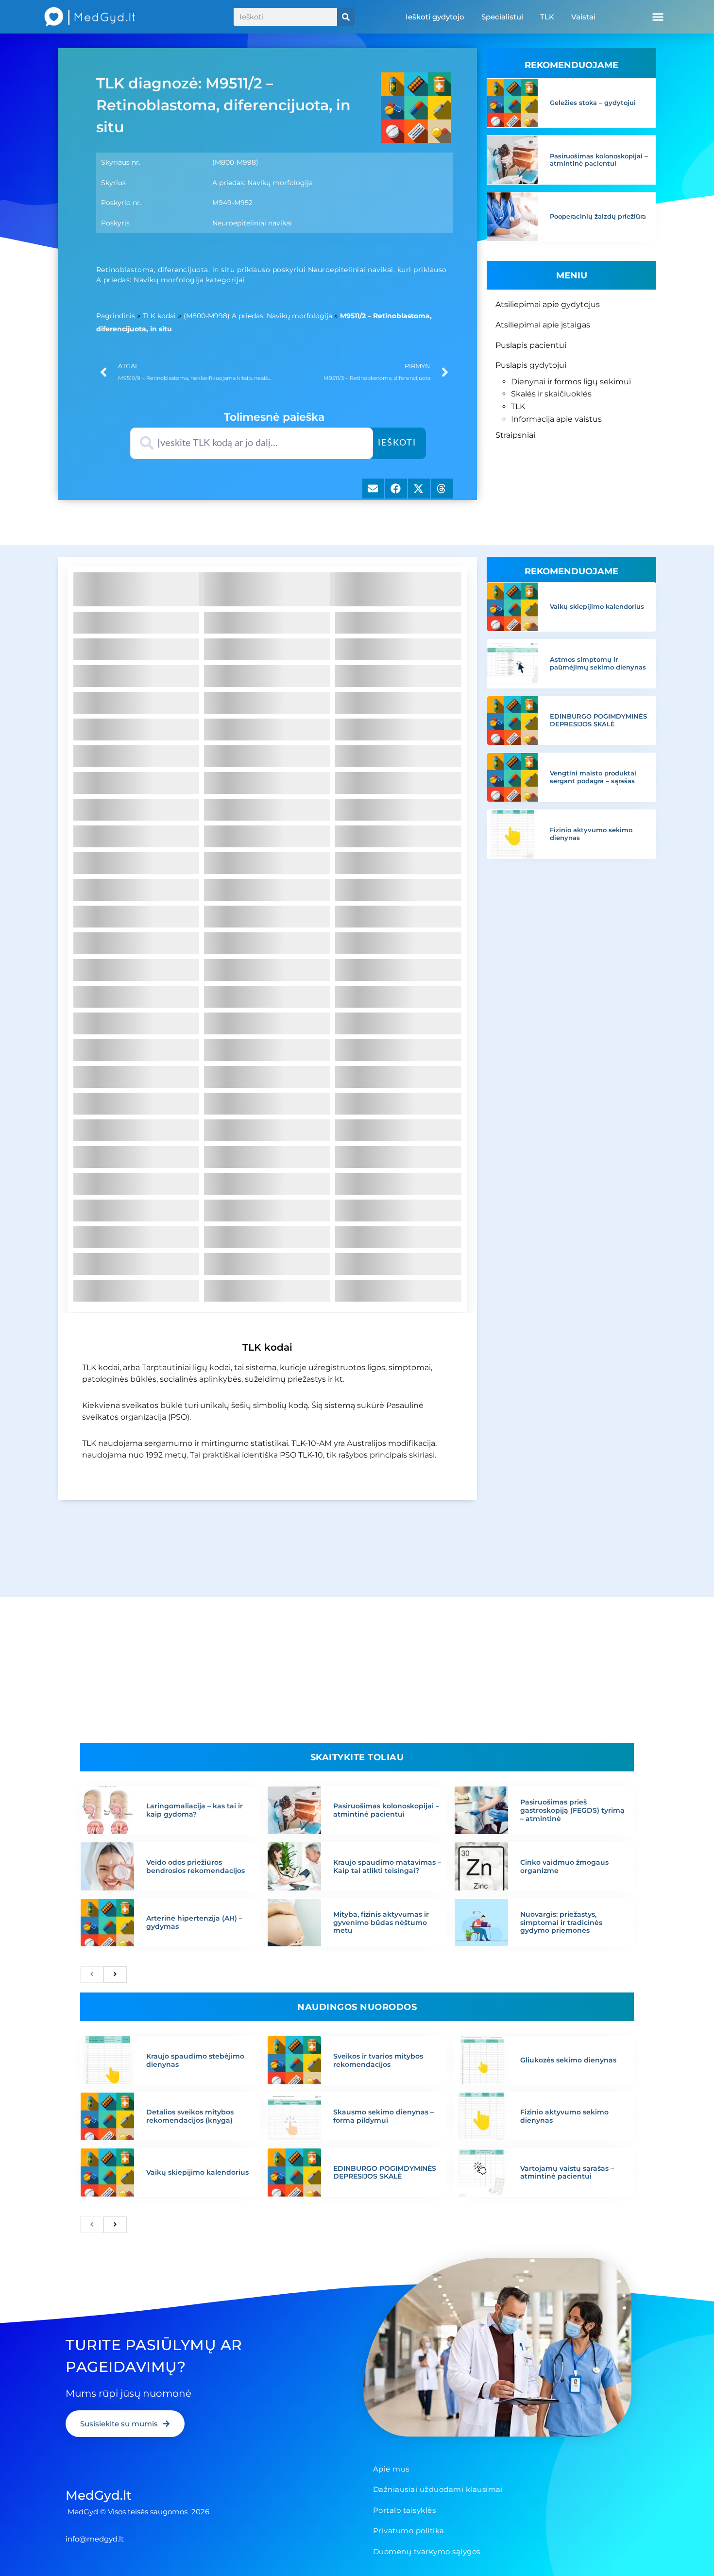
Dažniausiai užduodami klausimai (438, 2489)
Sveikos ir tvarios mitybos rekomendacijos (378, 2060)
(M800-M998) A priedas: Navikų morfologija (258, 316)
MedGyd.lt (99, 2495)
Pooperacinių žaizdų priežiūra (598, 216)
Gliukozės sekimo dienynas (568, 2060)
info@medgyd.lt (95, 2539)
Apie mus (391, 2469)
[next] (115, 1975)
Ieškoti (397, 443)
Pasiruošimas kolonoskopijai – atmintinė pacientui (599, 160)
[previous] (92, 1975)
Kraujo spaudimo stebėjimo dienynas (195, 2060)
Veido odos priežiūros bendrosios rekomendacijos (195, 1866)
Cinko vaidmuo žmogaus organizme (564, 1866)
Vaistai (583, 17)
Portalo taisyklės (405, 2510)
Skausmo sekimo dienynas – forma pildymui (383, 2116)
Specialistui (502, 17)
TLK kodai (159, 316)
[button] (658, 17)
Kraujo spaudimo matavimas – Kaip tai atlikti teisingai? (387, 1866)
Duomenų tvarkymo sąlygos (427, 2551)
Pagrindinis (116, 316)
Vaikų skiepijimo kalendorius (597, 606)
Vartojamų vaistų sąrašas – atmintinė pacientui (567, 2172)
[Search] (346, 17)
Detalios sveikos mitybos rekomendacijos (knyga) (190, 2116)
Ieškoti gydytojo (435, 17)
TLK (547, 17)
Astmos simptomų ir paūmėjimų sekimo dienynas (598, 663)
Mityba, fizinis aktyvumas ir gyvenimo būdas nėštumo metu (381, 1923)
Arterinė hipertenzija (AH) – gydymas (194, 1922)
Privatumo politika (409, 2531)
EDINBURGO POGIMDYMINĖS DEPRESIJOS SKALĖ (598, 720)
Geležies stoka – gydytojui (593, 103)
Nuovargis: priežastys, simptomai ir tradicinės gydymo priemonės (561, 1923)
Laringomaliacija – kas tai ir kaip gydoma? (195, 1810)
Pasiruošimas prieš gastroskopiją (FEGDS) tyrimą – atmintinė (572, 1810)
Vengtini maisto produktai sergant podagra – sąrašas (593, 777)
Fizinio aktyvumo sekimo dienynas (591, 834)
